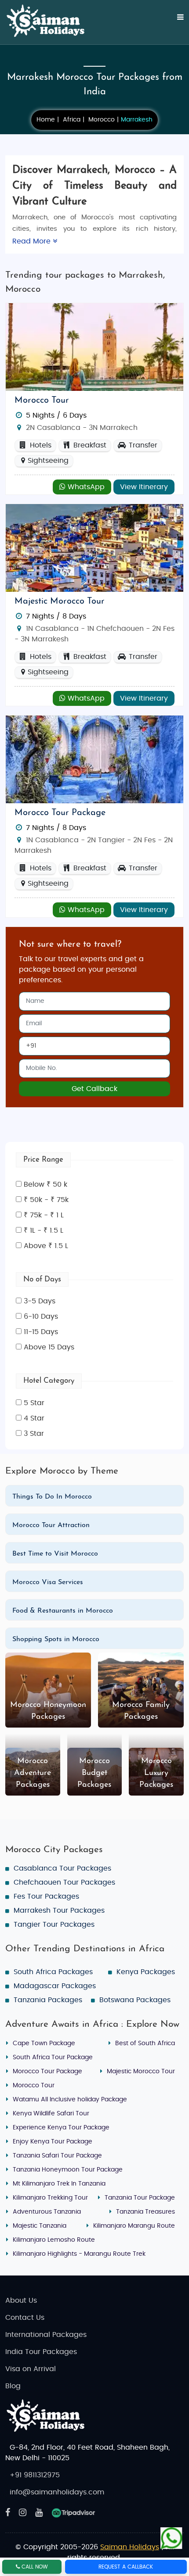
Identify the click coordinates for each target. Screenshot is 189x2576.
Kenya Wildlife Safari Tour (51, 2114)
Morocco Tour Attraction (51, 1525)
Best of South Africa (145, 2043)
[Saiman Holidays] (49, 21)
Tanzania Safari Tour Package (57, 2156)
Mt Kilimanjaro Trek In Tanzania (59, 2184)
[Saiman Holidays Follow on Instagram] (23, 2513)
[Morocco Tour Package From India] (94, 347)
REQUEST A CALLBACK (126, 2567)
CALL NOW (34, 2567)
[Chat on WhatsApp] (171, 2535)
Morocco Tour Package (60, 813)
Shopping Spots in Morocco (56, 1639)
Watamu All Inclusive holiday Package (70, 2100)
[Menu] (175, 22)
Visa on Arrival (31, 2369)
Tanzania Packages (48, 2000)
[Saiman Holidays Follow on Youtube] (39, 2513)
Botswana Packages (135, 2000)
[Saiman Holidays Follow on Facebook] (8, 2513)
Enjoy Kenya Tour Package (53, 2142)
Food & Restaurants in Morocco (63, 1611)
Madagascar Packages (55, 1986)
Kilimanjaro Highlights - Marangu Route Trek (79, 2254)
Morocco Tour (42, 401)
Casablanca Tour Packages (62, 1868)
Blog (13, 2386)
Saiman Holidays (130, 2547)
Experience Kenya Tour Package (61, 2128)
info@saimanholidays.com (57, 2492)
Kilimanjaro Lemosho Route (54, 2240)
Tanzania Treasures (145, 2212)
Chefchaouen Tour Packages (64, 1882)
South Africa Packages (53, 1972)
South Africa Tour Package (53, 2057)
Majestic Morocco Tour (60, 601)
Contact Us (25, 2318)
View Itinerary (144, 487)
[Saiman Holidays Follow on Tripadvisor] (73, 2513)
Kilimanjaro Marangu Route (134, 2226)
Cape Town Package (44, 2043)
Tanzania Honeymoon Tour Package (68, 2170)
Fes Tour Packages (46, 1896)
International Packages (46, 2335)
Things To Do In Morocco (52, 1497)
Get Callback (94, 1089)
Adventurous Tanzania (47, 2212)
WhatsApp (85, 487)
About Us (21, 2301)
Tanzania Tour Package (140, 2198)
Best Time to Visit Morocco (55, 1554)
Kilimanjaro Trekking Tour (50, 2198)
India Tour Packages (41, 2352)
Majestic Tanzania (40, 2226)
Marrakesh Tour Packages (59, 1911)
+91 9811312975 (35, 2475)
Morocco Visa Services (48, 1582)
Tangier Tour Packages (54, 1925)
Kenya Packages (146, 1972)
